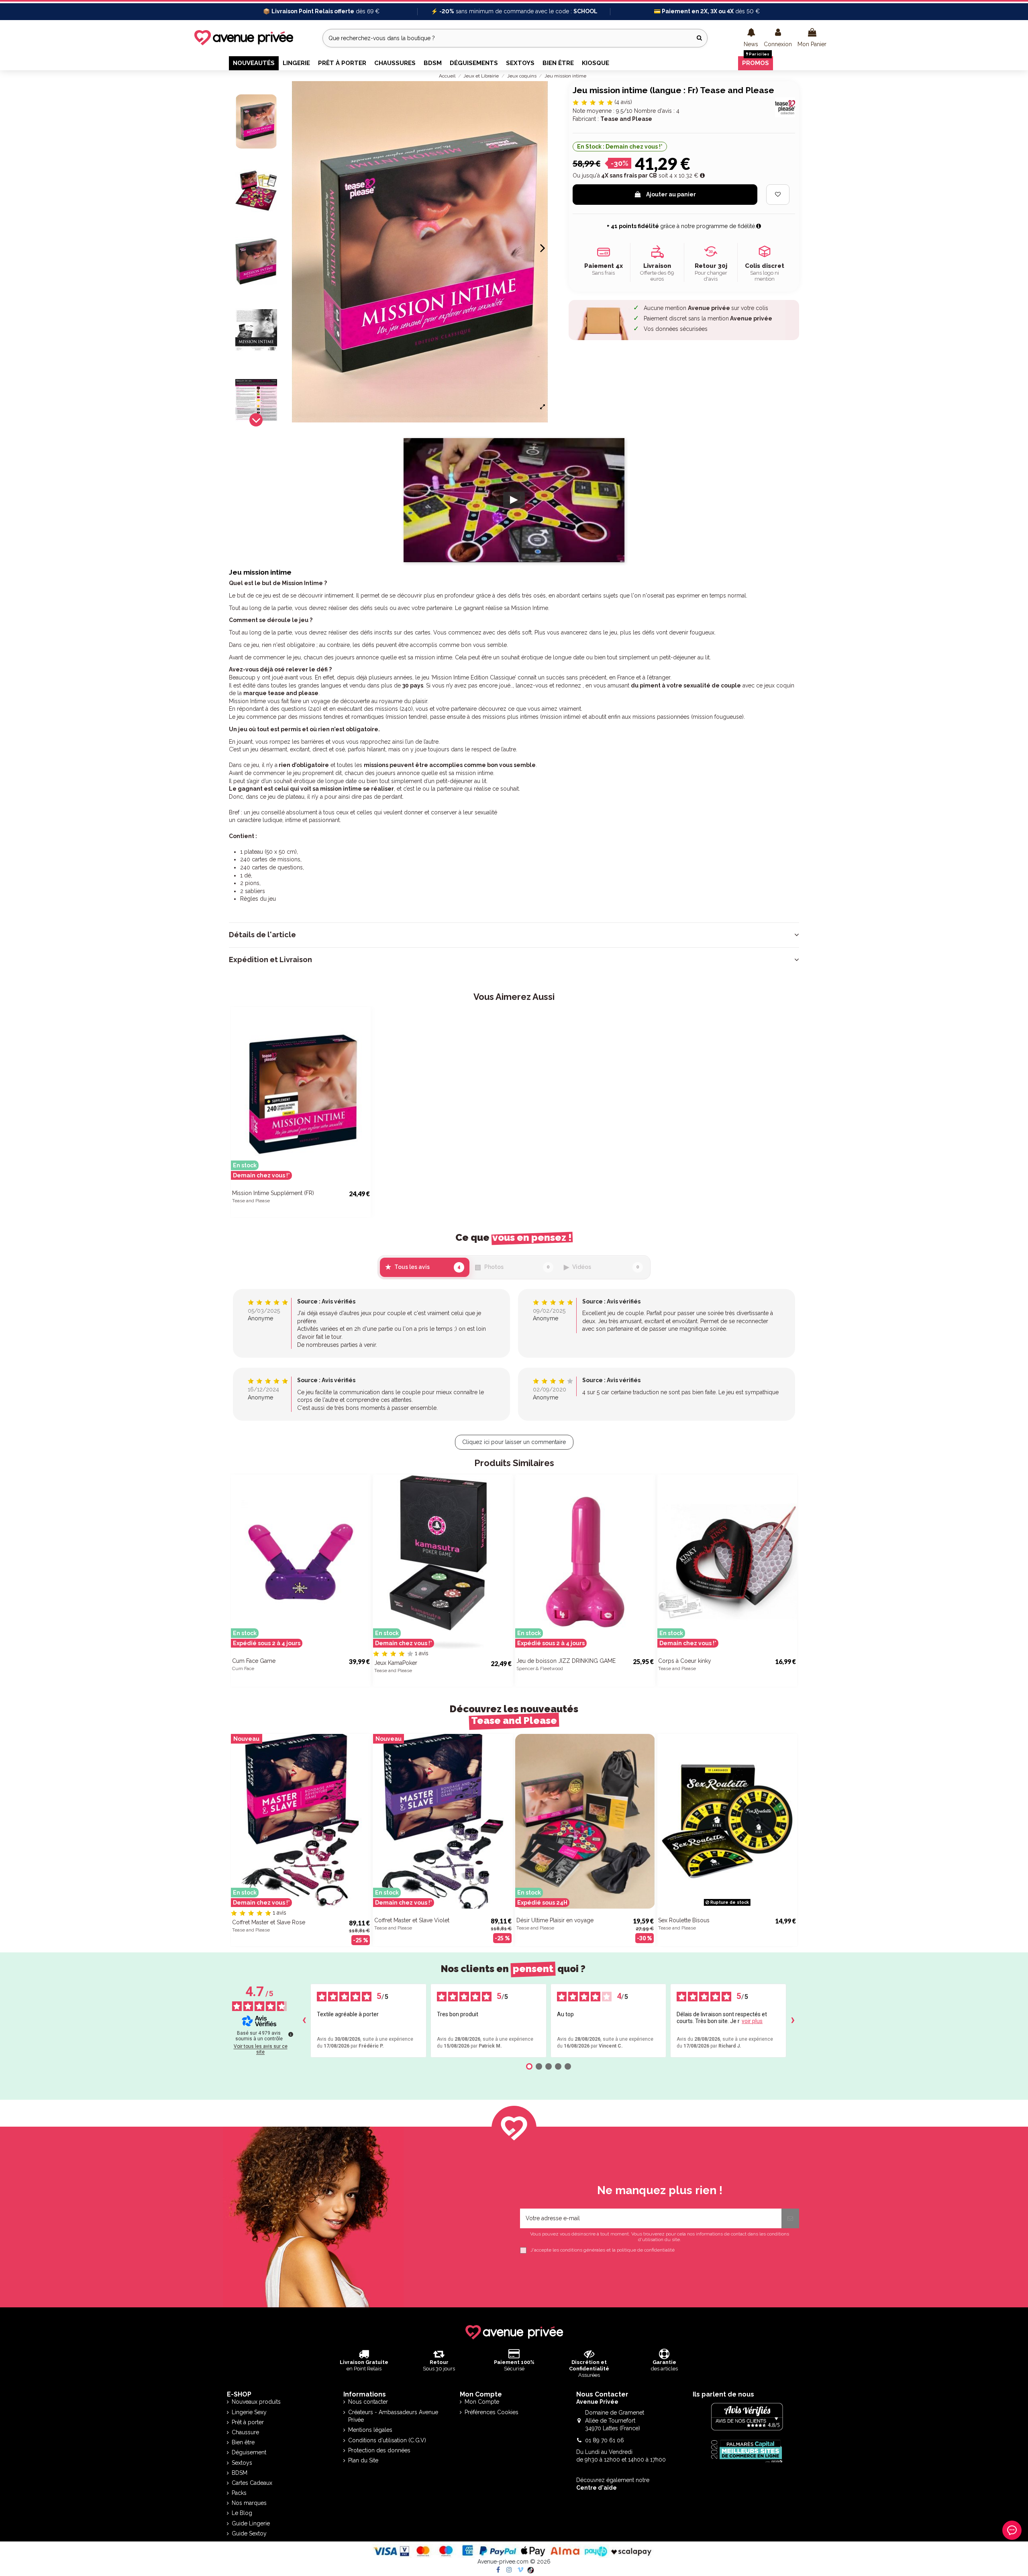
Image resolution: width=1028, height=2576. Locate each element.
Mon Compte (482, 2402)
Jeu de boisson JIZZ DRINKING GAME (566, 1661)
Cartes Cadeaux (252, 2483)
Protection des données (379, 2450)
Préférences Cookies (492, 2412)
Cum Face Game (254, 1661)
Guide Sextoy (249, 2533)
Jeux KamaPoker (396, 1663)
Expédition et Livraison (270, 960)
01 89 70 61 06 (605, 2440)
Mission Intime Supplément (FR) (273, 1193)
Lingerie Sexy (249, 2412)
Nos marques (249, 2503)
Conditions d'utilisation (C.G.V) (387, 2440)
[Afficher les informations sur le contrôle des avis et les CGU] (291, 2034)
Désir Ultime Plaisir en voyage (555, 1920)
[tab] (514, 935)
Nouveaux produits (256, 2402)
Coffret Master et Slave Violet (412, 1920)
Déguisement (249, 2452)
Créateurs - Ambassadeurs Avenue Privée (393, 2416)
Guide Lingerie (251, 2523)
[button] (751, 38)
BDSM (240, 2473)
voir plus (752, 2021)
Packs (239, 2493)
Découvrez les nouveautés (514, 1715)
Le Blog (242, 2513)
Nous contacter (368, 2402)
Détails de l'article (262, 935)
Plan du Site (363, 2460)
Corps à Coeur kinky (685, 1661)
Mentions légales (370, 2430)
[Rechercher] (699, 38)
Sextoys (242, 2463)
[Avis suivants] (793, 2021)
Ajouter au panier (671, 194)
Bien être (243, 2442)
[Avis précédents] (304, 2021)
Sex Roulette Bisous (684, 1920)
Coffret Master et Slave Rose (269, 1922)
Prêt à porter (248, 2422)
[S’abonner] (790, 2218)
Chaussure (245, 2432)
